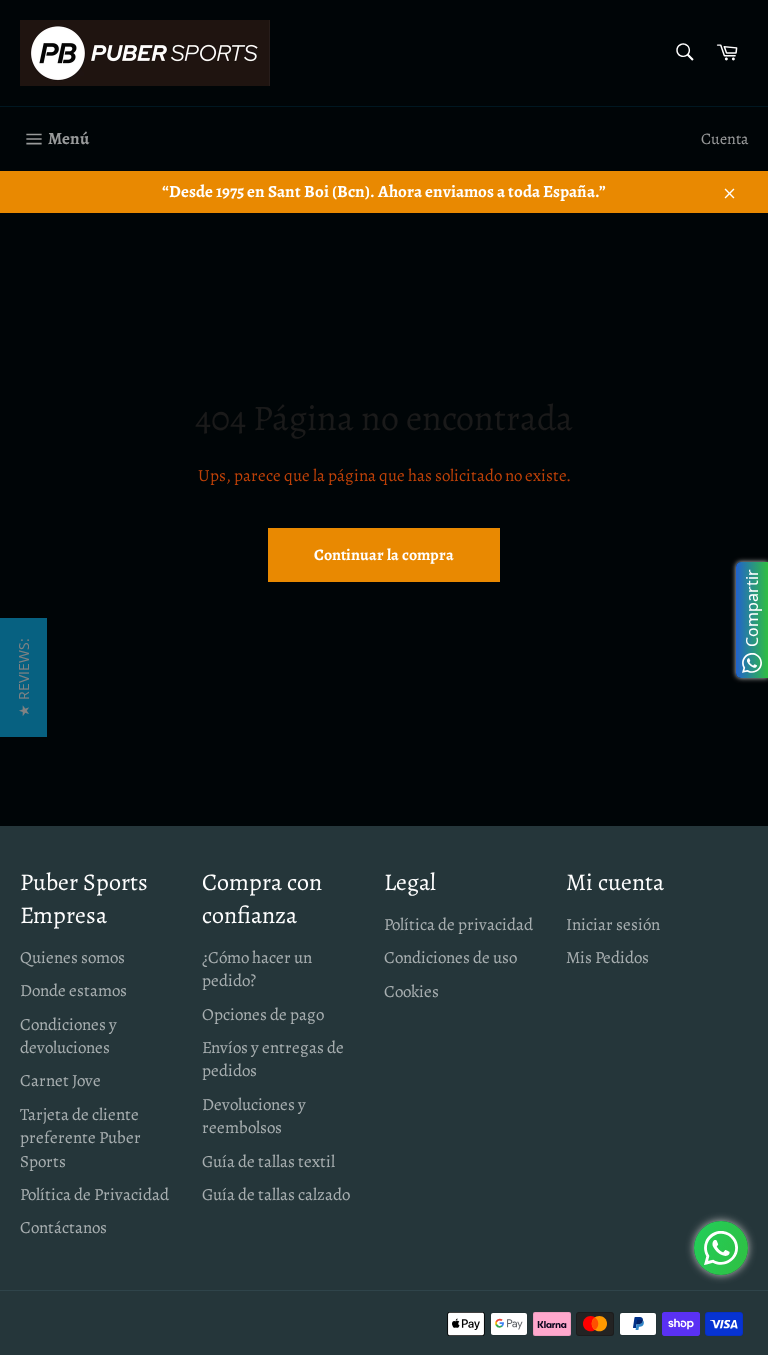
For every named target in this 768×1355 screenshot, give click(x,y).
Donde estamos (73, 990)
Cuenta (724, 139)
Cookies (411, 991)
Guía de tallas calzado (276, 1194)
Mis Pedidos (607, 957)
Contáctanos (63, 1227)
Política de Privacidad (94, 1194)
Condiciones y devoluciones (68, 1036)
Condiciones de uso (450, 957)
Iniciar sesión (613, 924)
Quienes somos (72, 957)
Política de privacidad (458, 924)
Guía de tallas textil (268, 1161)
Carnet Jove (60, 1080)
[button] (23, 677)
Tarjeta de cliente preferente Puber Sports (80, 1138)
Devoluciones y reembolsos (254, 1116)
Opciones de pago (263, 1014)
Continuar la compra (384, 555)
